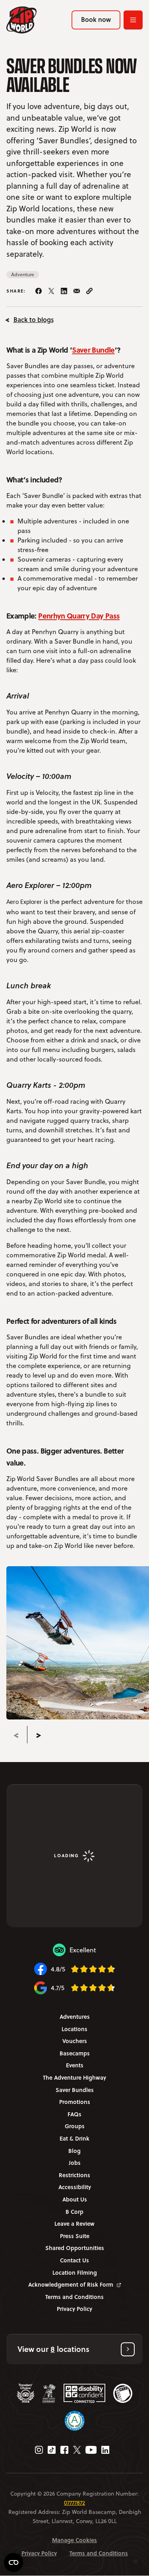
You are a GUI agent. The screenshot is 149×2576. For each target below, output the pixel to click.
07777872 (74, 2503)
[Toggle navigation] (133, 20)
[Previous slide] (16, 1735)
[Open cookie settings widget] (14, 2562)
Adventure (23, 274)
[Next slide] (39, 1735)
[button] (74, 2349)
